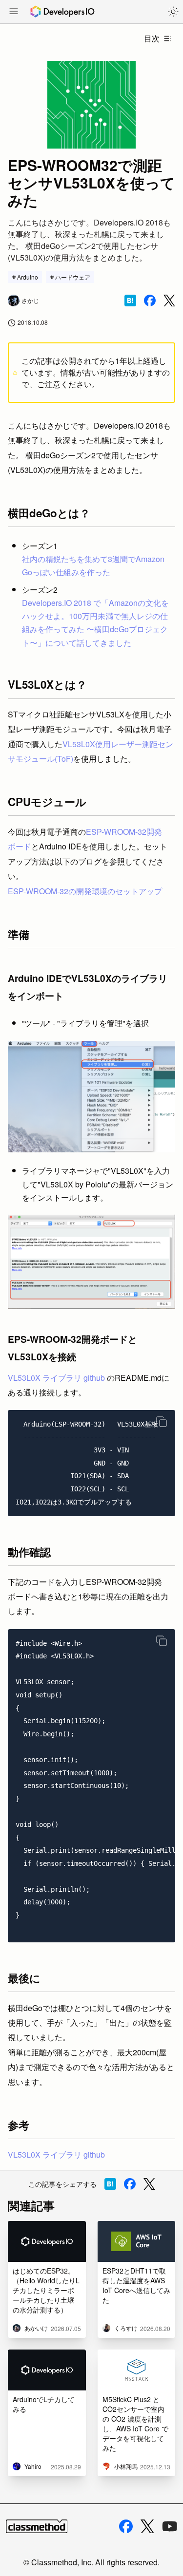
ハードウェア (73, 277)
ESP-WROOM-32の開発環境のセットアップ (85, 891)
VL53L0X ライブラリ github (56, 1378)
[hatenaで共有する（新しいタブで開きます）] (130, 301)
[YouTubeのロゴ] (170, 2526)
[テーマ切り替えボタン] (173, 12)
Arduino (28, 277)
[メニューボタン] (14, 12)
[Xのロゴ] (147, 2527)
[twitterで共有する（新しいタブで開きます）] (169, 301)
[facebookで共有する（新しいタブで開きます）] (150, 301)
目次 (152, 38)
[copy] (162, 1422)
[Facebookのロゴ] (126, 2526)
